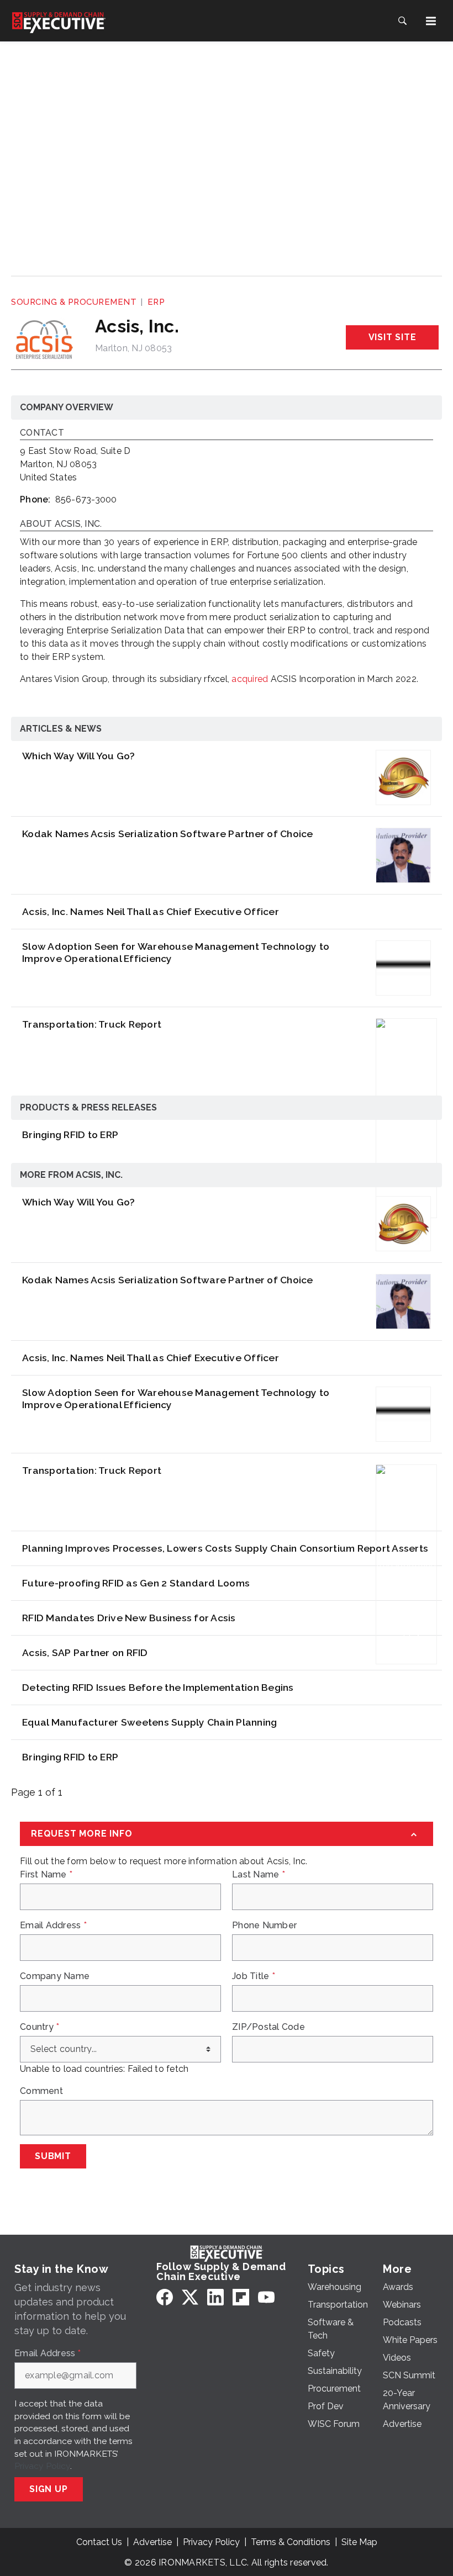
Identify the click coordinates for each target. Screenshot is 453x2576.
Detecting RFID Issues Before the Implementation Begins (158, 1687)
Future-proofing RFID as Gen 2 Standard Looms (136, 1583)
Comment (41, 2091)
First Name (46, 1875)
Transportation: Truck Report (92, 1024)
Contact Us (99, 2542)
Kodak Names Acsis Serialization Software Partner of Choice (168, 834)
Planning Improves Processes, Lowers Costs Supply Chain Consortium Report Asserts (225, 1548)
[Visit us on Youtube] (266, 2297)
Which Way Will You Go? (79, 756)
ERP (156, 302)
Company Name (55, 1976)
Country (39, 2027)
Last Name (259, 1875)
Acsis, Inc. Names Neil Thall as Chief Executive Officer (151, 911)
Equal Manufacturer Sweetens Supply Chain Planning (149, 1722)
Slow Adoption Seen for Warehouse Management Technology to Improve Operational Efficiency (176, 952)
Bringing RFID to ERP (70, 1134)
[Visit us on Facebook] (165, 2297)
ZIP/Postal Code (268, 2027)
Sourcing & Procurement (74, 302)
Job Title (254, 1976)
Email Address (53, 1926)
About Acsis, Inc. (61, 524)
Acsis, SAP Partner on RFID (85, 1652)
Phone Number (264, 1926)
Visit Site (393, 337)
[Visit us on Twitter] (190, 2297)
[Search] (402, 21)
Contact (42, 433)
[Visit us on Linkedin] (215, 2297)
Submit (53, 2156)
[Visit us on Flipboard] (241, 2297)
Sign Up (49, 2489)
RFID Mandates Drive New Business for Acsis (129, 1618)
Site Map (359, 2542)
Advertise (152, 2542)
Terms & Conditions (291, 2542)
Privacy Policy (42, 2466)
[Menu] (431, 21)
